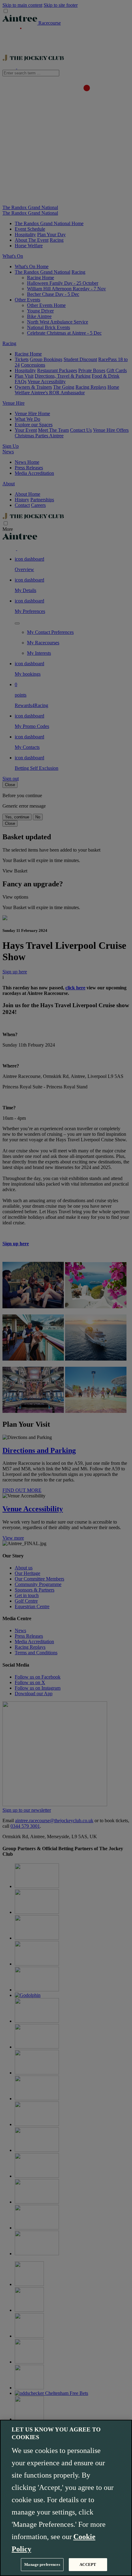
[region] (66, 2498)
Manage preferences (42, 2564)
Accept (88, 2564)
